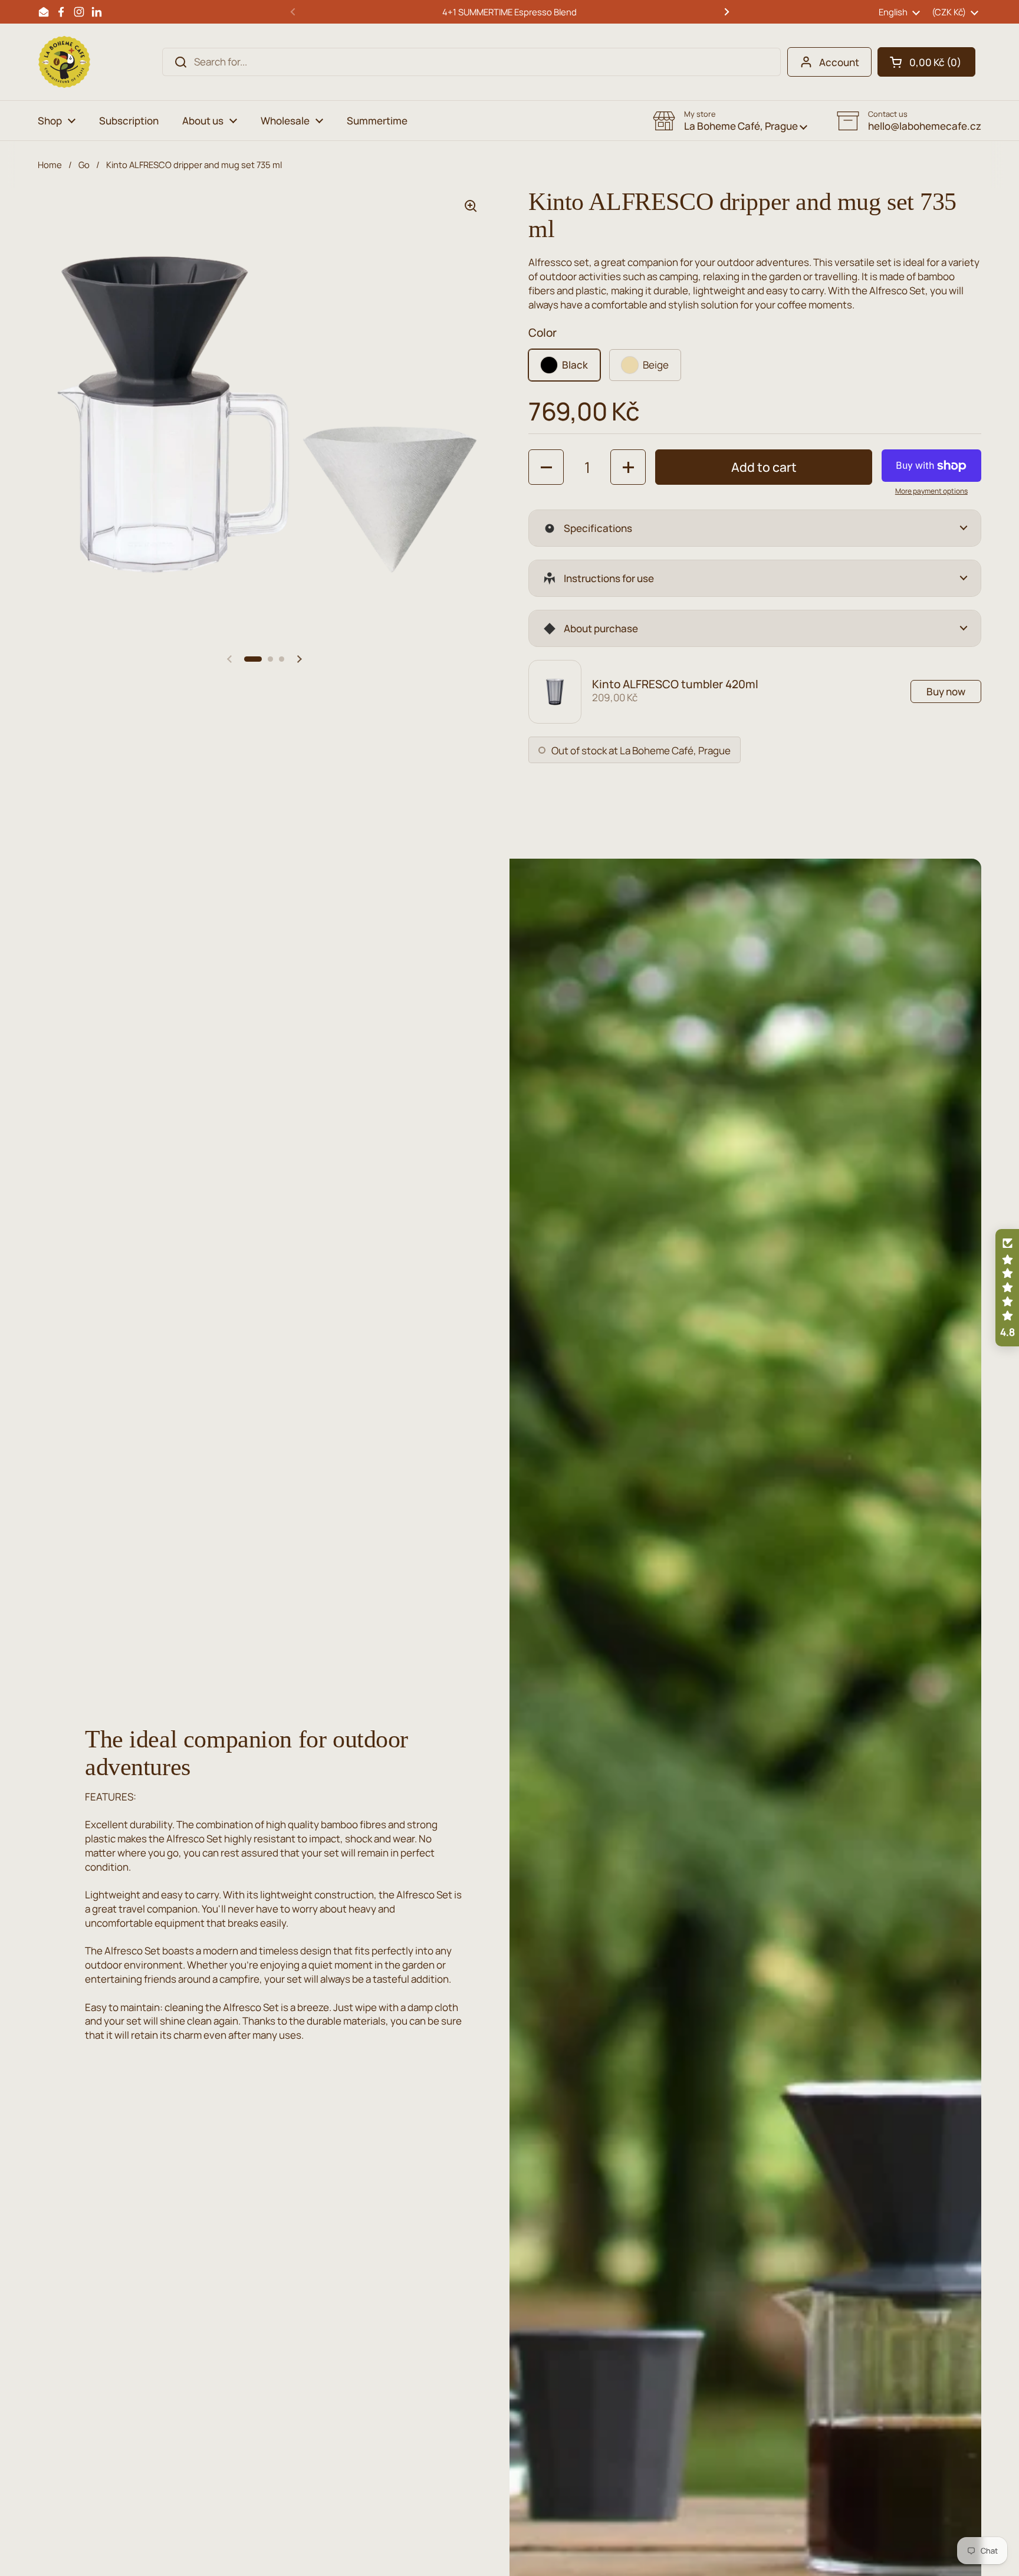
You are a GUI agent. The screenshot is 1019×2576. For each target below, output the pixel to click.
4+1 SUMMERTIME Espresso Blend (509, 12)
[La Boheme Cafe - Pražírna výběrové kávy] (64, 62)
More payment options (931, 491)
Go (84, 165)
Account (839, 62)
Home (50, 165)
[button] (926, 62)
